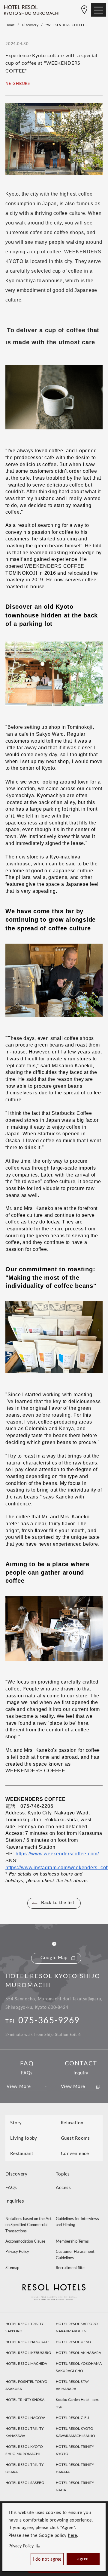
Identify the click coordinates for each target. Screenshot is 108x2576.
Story (16, 2123)
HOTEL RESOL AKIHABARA (78, 2353)
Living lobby (24, 2138)
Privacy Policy (21, 2546)
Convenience (75, 2154)
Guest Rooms (75, 2138)
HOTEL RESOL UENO (73, 2342)
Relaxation (72, 2123)
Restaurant (22, 2154)
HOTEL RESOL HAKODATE (27, 2342)
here (73, 2536)
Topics (63, 2174)
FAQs (11, 2188)
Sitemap (12, 2268)
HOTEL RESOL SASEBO (25, 2483)
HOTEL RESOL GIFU (72, 2418)
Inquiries (15, 2201)
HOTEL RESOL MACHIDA (26, 2364)
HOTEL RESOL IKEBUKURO (28, 2353)
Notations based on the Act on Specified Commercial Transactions (28, 2225)
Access (63, 2188)
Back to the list (58, 1903)
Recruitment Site (70, 2268)
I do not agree (47, 2559)
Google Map (54, 1958)
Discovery (30, 25)
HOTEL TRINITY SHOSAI (25, 2400)
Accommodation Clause (25, 2242)
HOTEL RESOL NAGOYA (25, 2418)
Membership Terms (72, 2242)
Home (10, 25)
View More (19, 2087)
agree (83, 2559)
